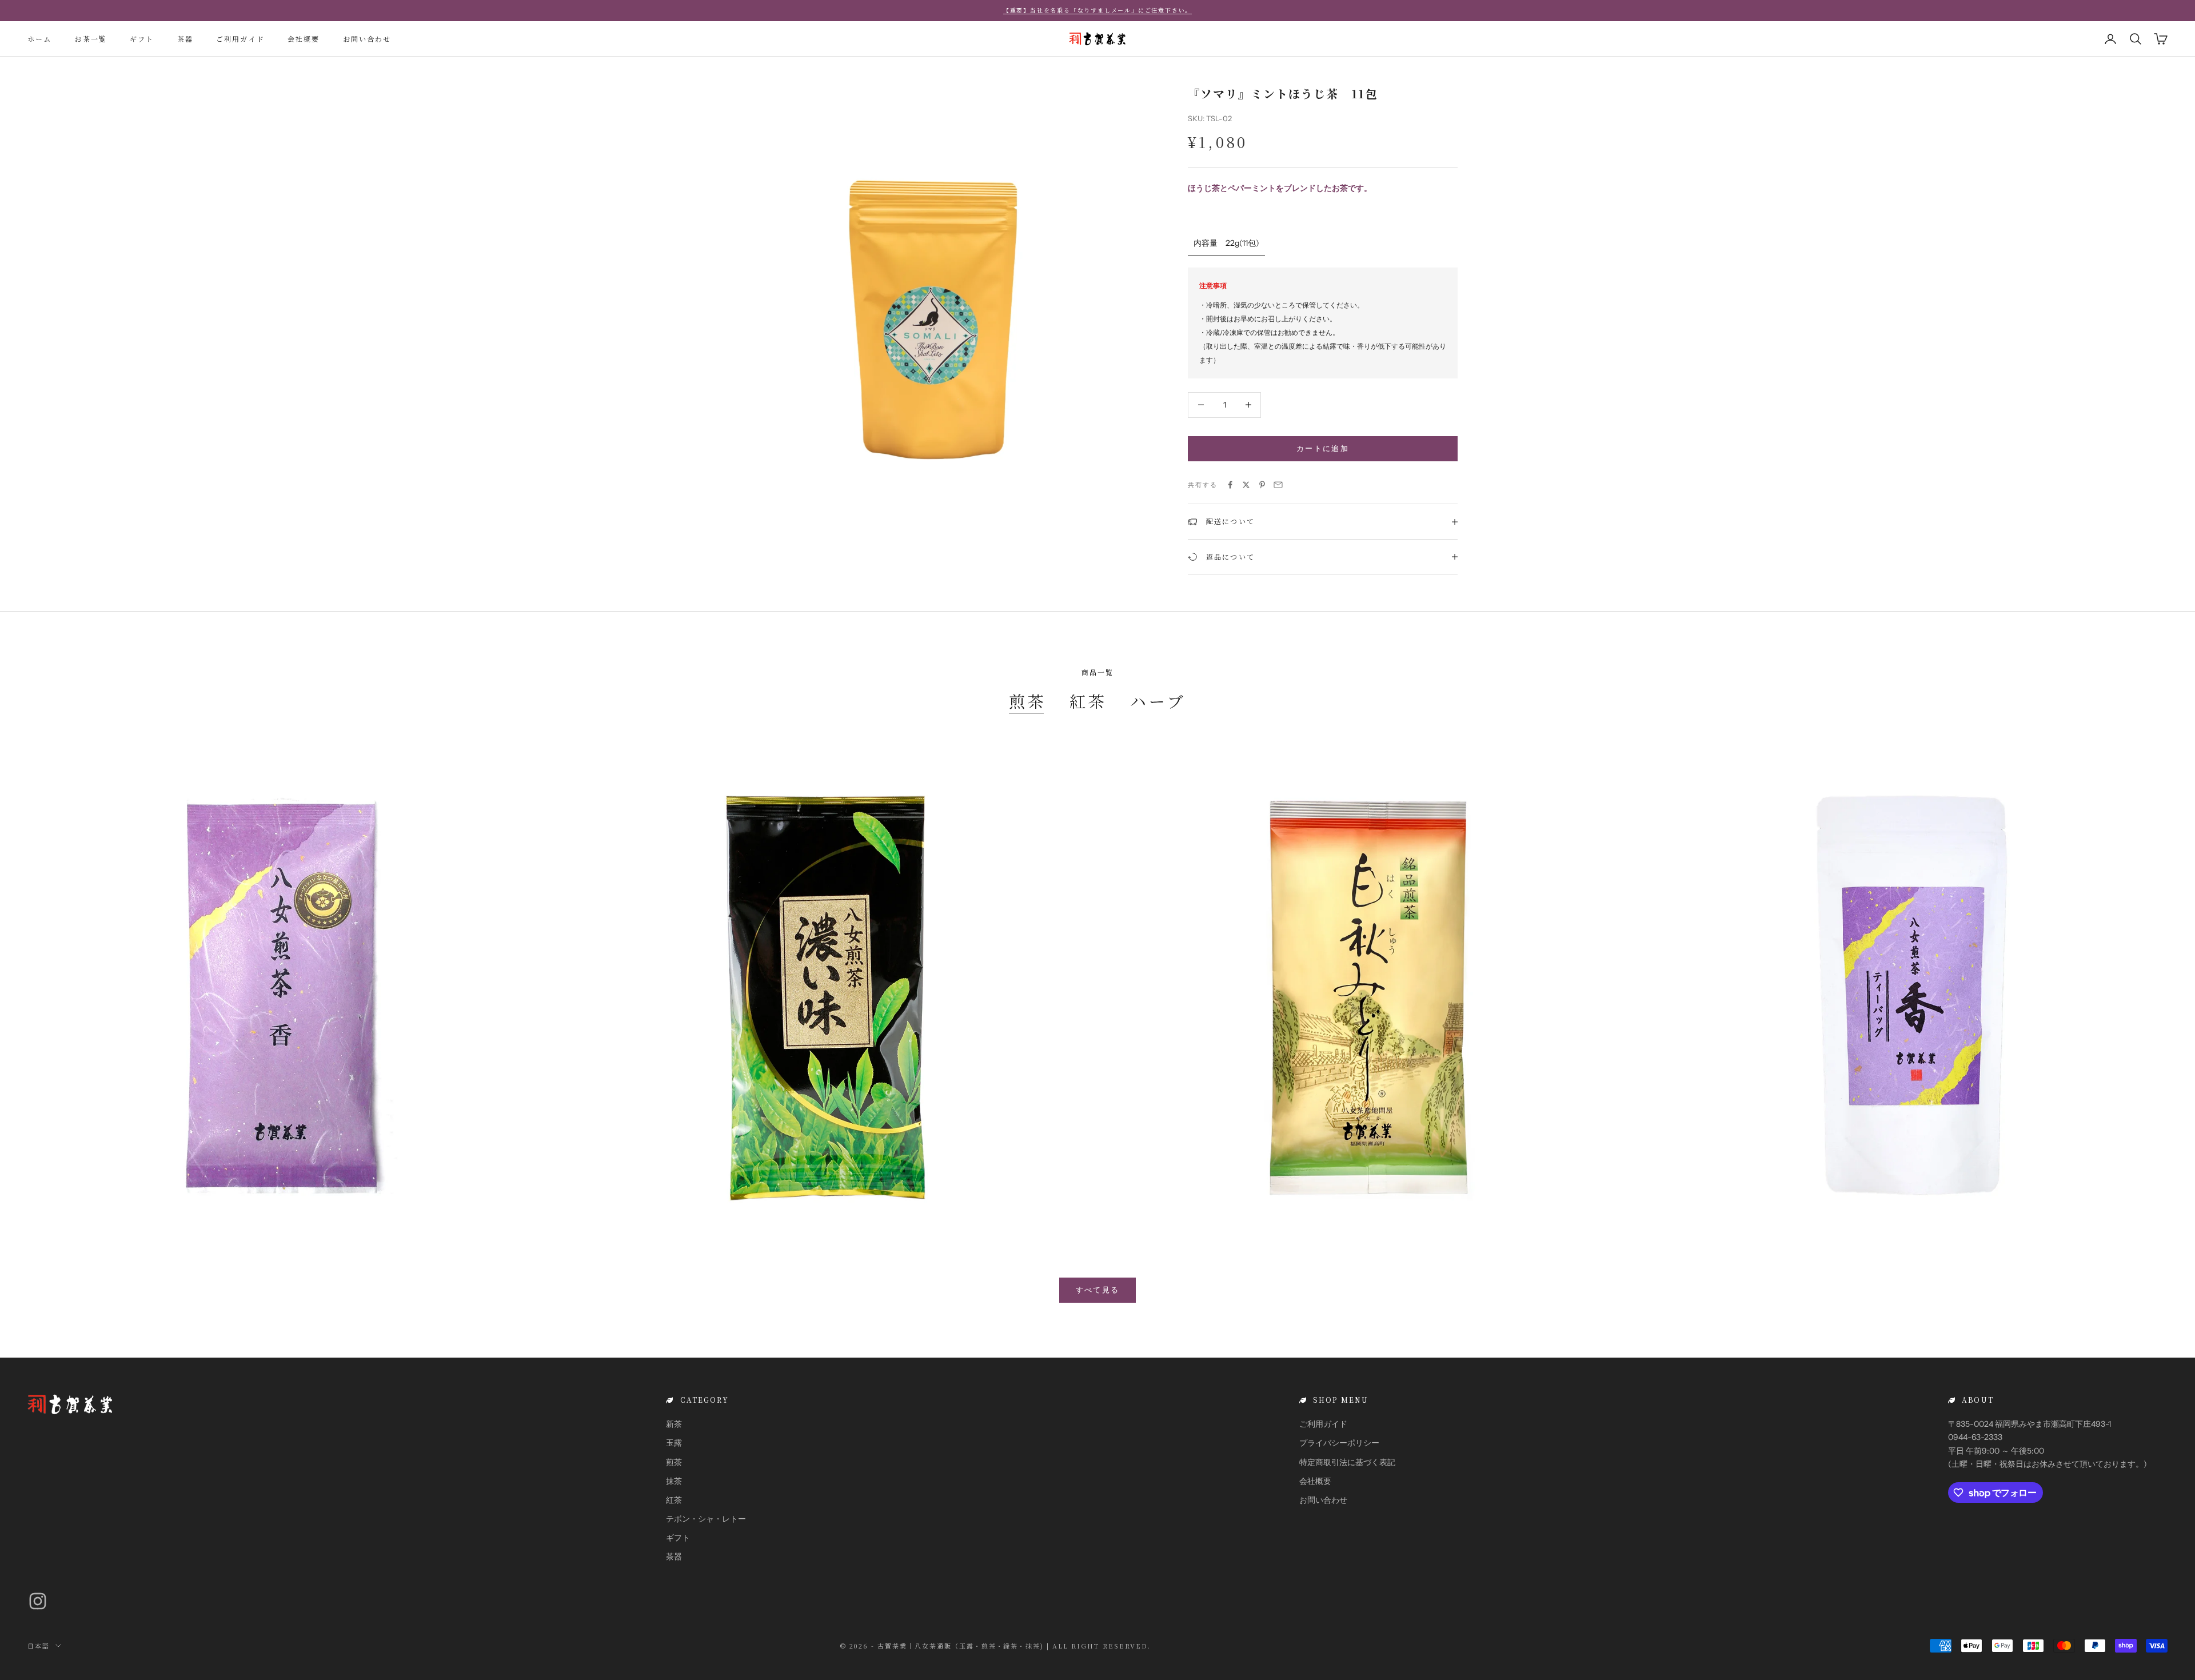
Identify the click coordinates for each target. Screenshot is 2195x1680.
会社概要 (304, 38)
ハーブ (1158, 701)
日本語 (39, 1646)
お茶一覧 (91, 38)
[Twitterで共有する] (1246, 485)
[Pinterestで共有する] (1262, 485)
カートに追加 (1323, 448)
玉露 (674, 1443)
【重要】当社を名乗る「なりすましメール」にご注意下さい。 (1097, 10)
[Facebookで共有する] (1230, 485)
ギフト (142, 38)
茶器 (185, 38)
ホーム (39, 38)
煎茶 (1028, 701)
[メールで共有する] (1278, 485)
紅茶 (1088, 701)
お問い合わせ (367, 38)
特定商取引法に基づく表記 (1347, 1462)
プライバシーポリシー (1339, 1443)
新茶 (674, 1424)
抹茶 (674, 1481)
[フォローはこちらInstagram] (38, 1601)
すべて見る (1098, 1290)
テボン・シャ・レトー (706, 1519)
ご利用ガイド (240, 38)
